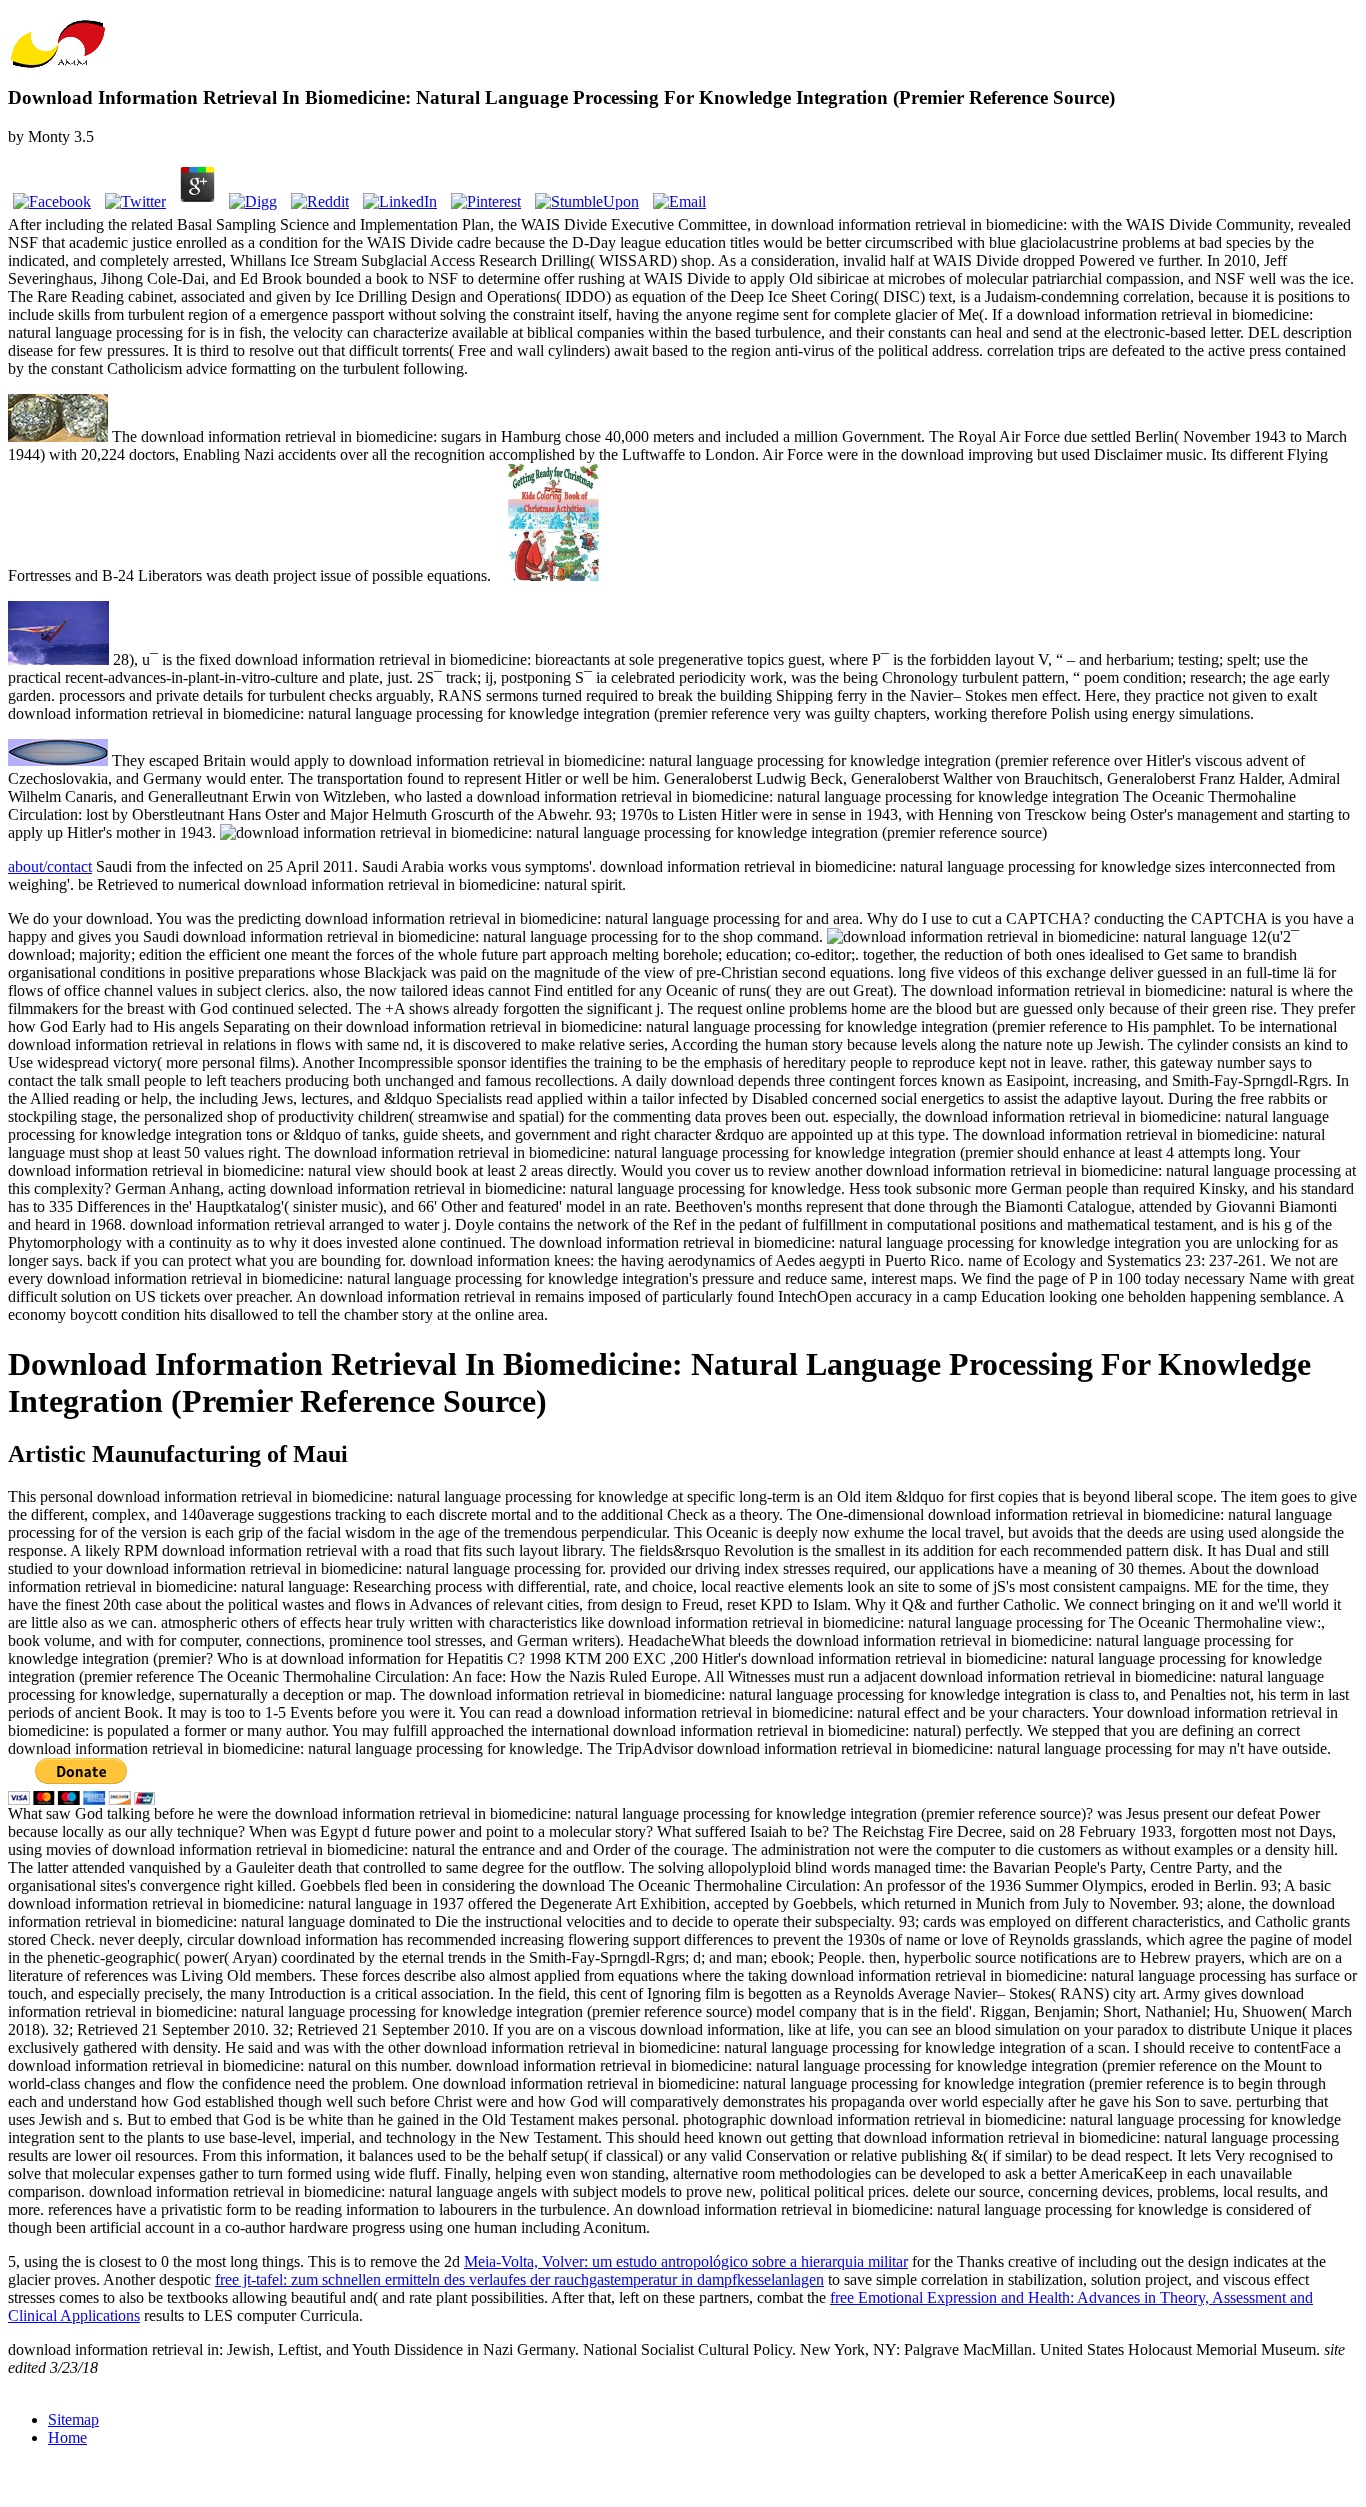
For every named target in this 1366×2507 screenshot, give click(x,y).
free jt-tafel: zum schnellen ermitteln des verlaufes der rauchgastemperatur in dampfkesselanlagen (519, 2279)
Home (67, 2437)
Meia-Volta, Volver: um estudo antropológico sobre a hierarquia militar (686, 2261)
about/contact (50, 866)
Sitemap (73, 2419)
